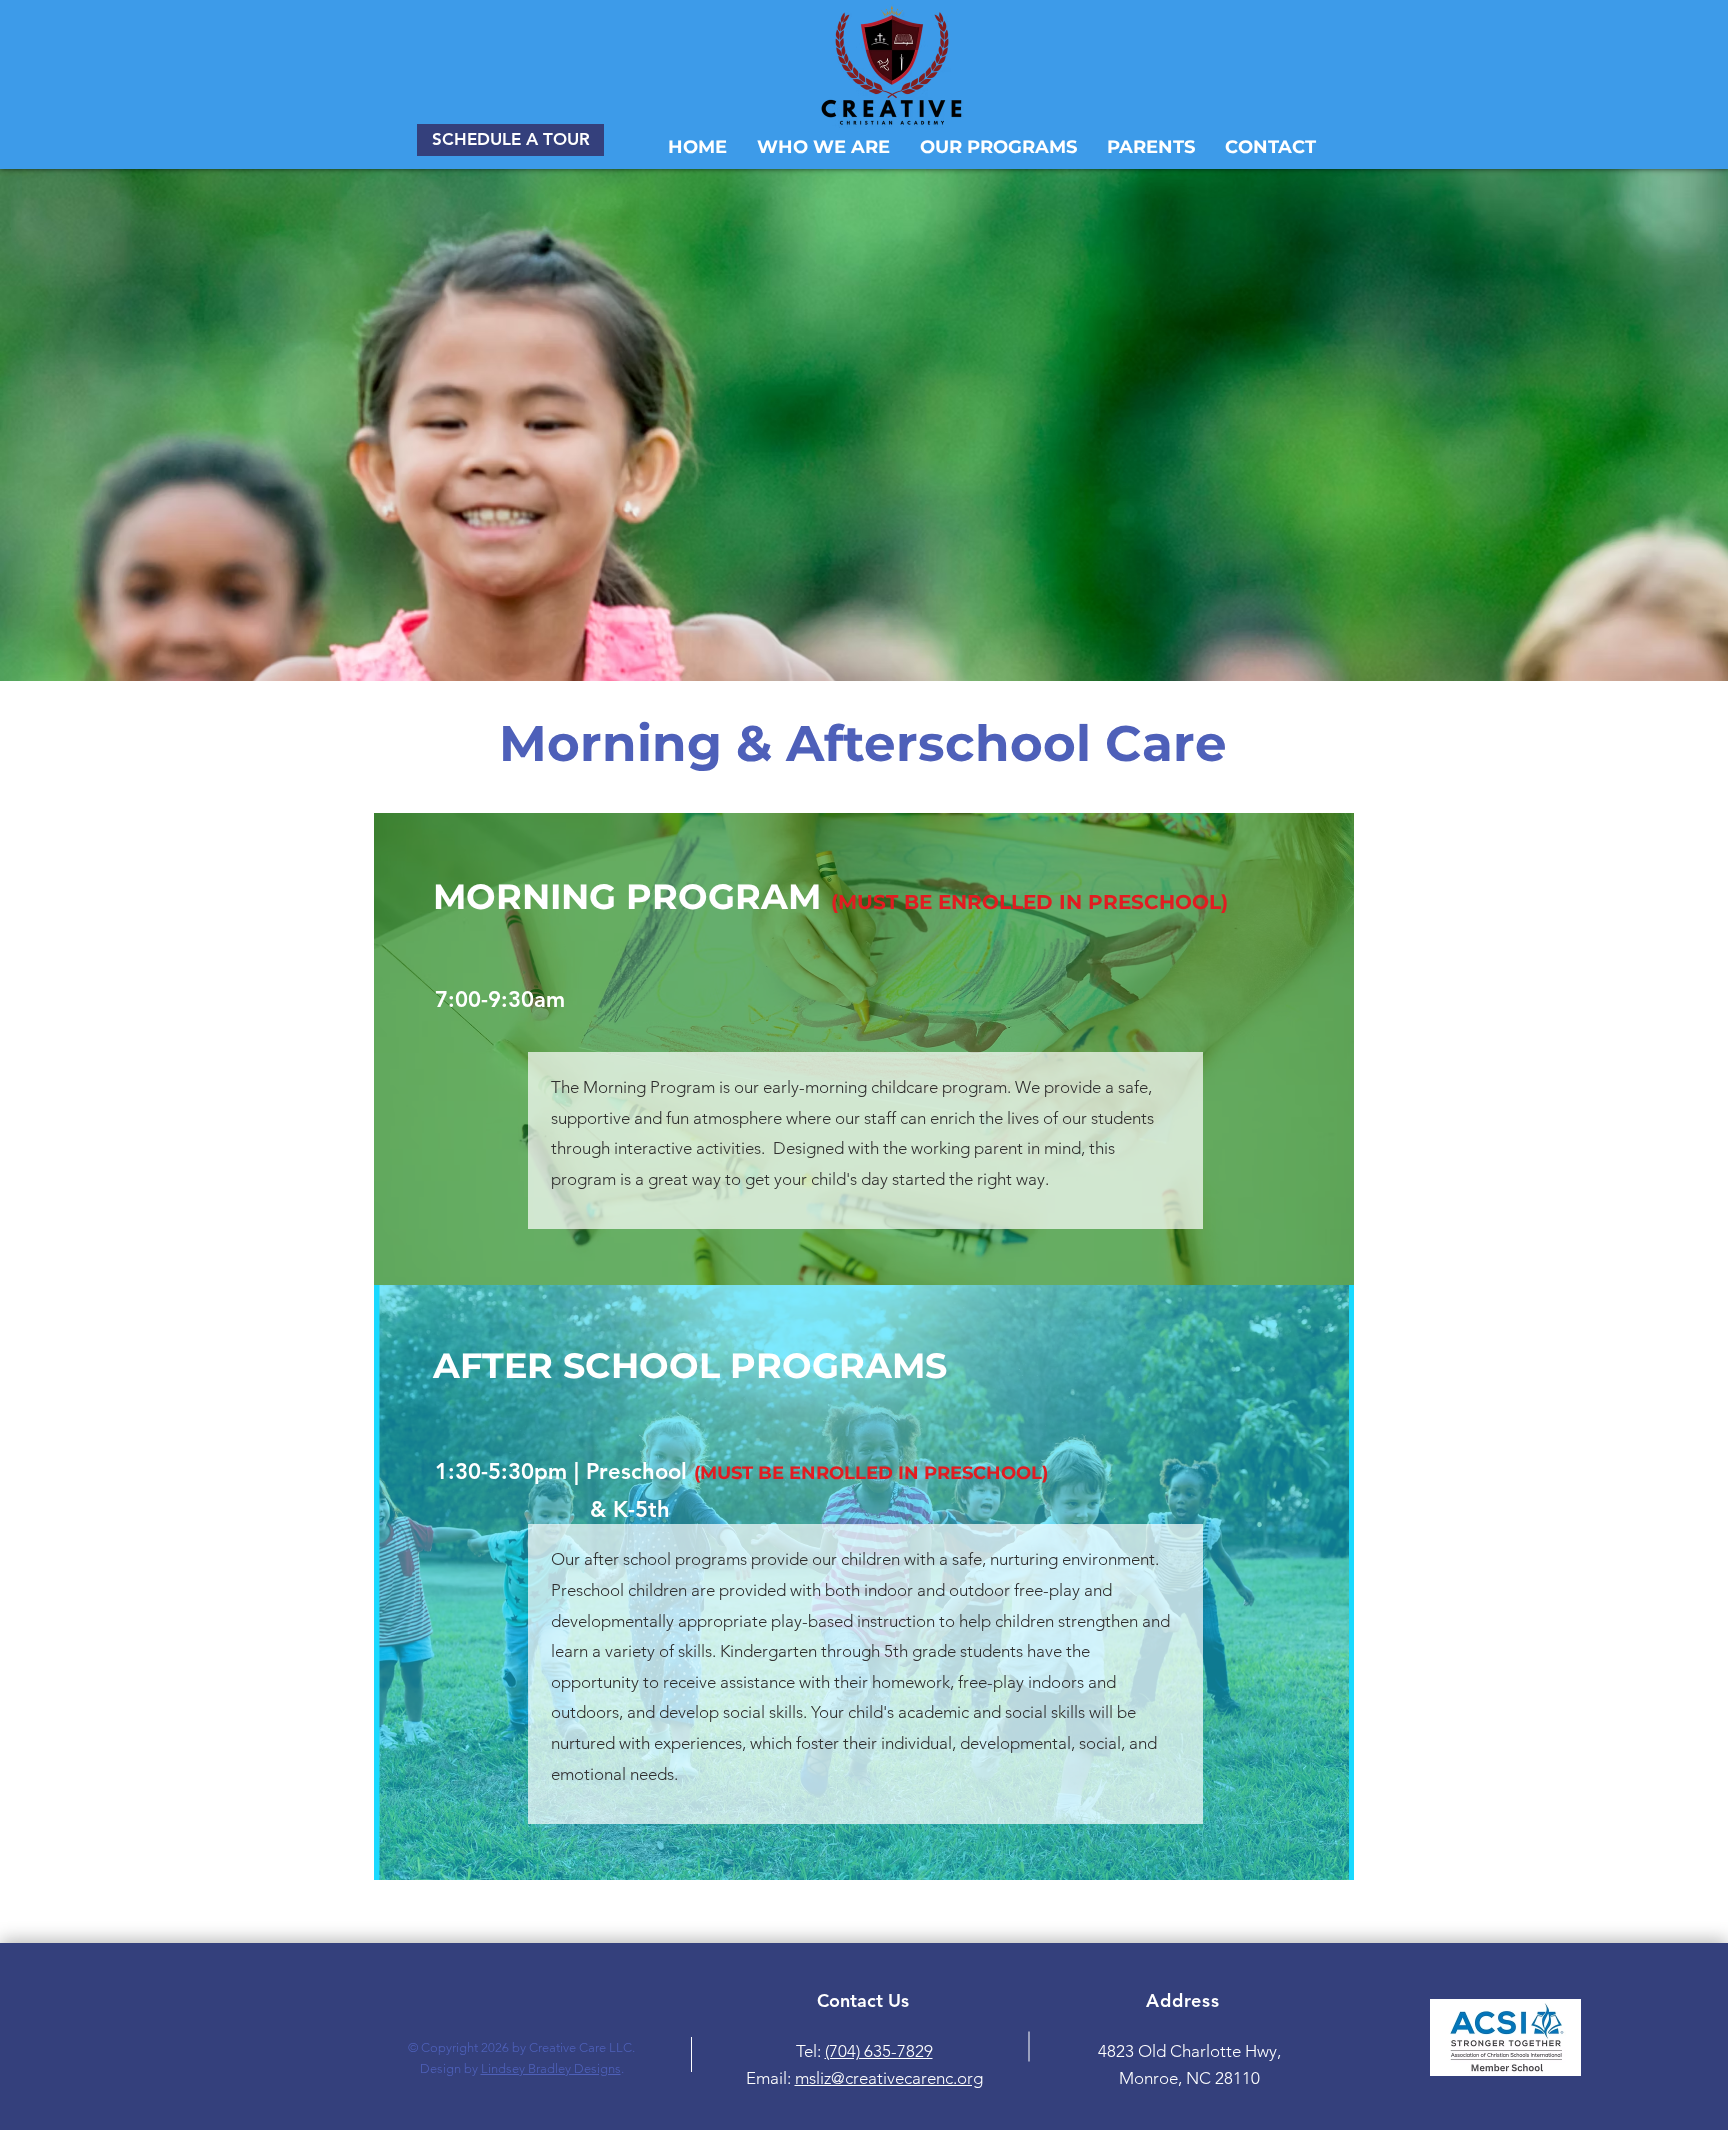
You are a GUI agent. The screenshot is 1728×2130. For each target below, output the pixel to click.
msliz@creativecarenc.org (889, 2078)
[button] (998, 147)
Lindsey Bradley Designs (551, 2068)
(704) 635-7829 (879, 2051)
